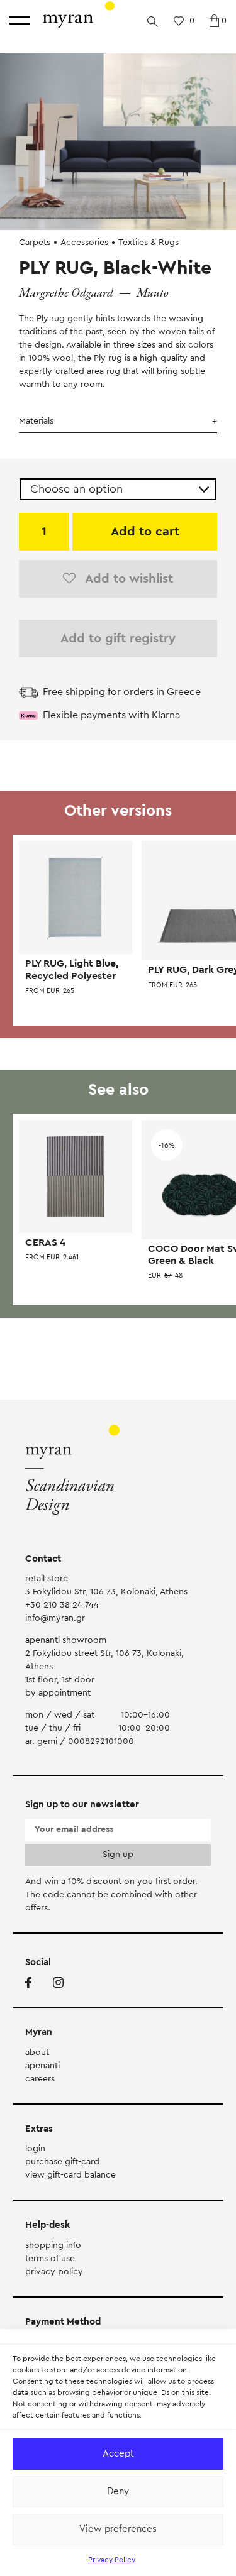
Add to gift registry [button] (118, 639)
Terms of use (50, 2259)
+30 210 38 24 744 (62, 1605)
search (152, 21)
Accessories (84, 243)
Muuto (153, 293)
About (37, 2053)
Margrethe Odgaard (66, 293)
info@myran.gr (55, 1618)
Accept (118, 2454)
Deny (118, 2491)
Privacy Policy (112, 2560)
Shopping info (53, 2245)
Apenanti (42, 2066)
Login (35, 2149)
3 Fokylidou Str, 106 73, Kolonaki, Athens (106, 1592)
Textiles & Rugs (149, 243)
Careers (40, 2079)
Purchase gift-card (62, 2162)
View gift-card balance (70, 2175)
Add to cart (145, 532)
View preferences (118, 2529)
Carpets (35, 243)
